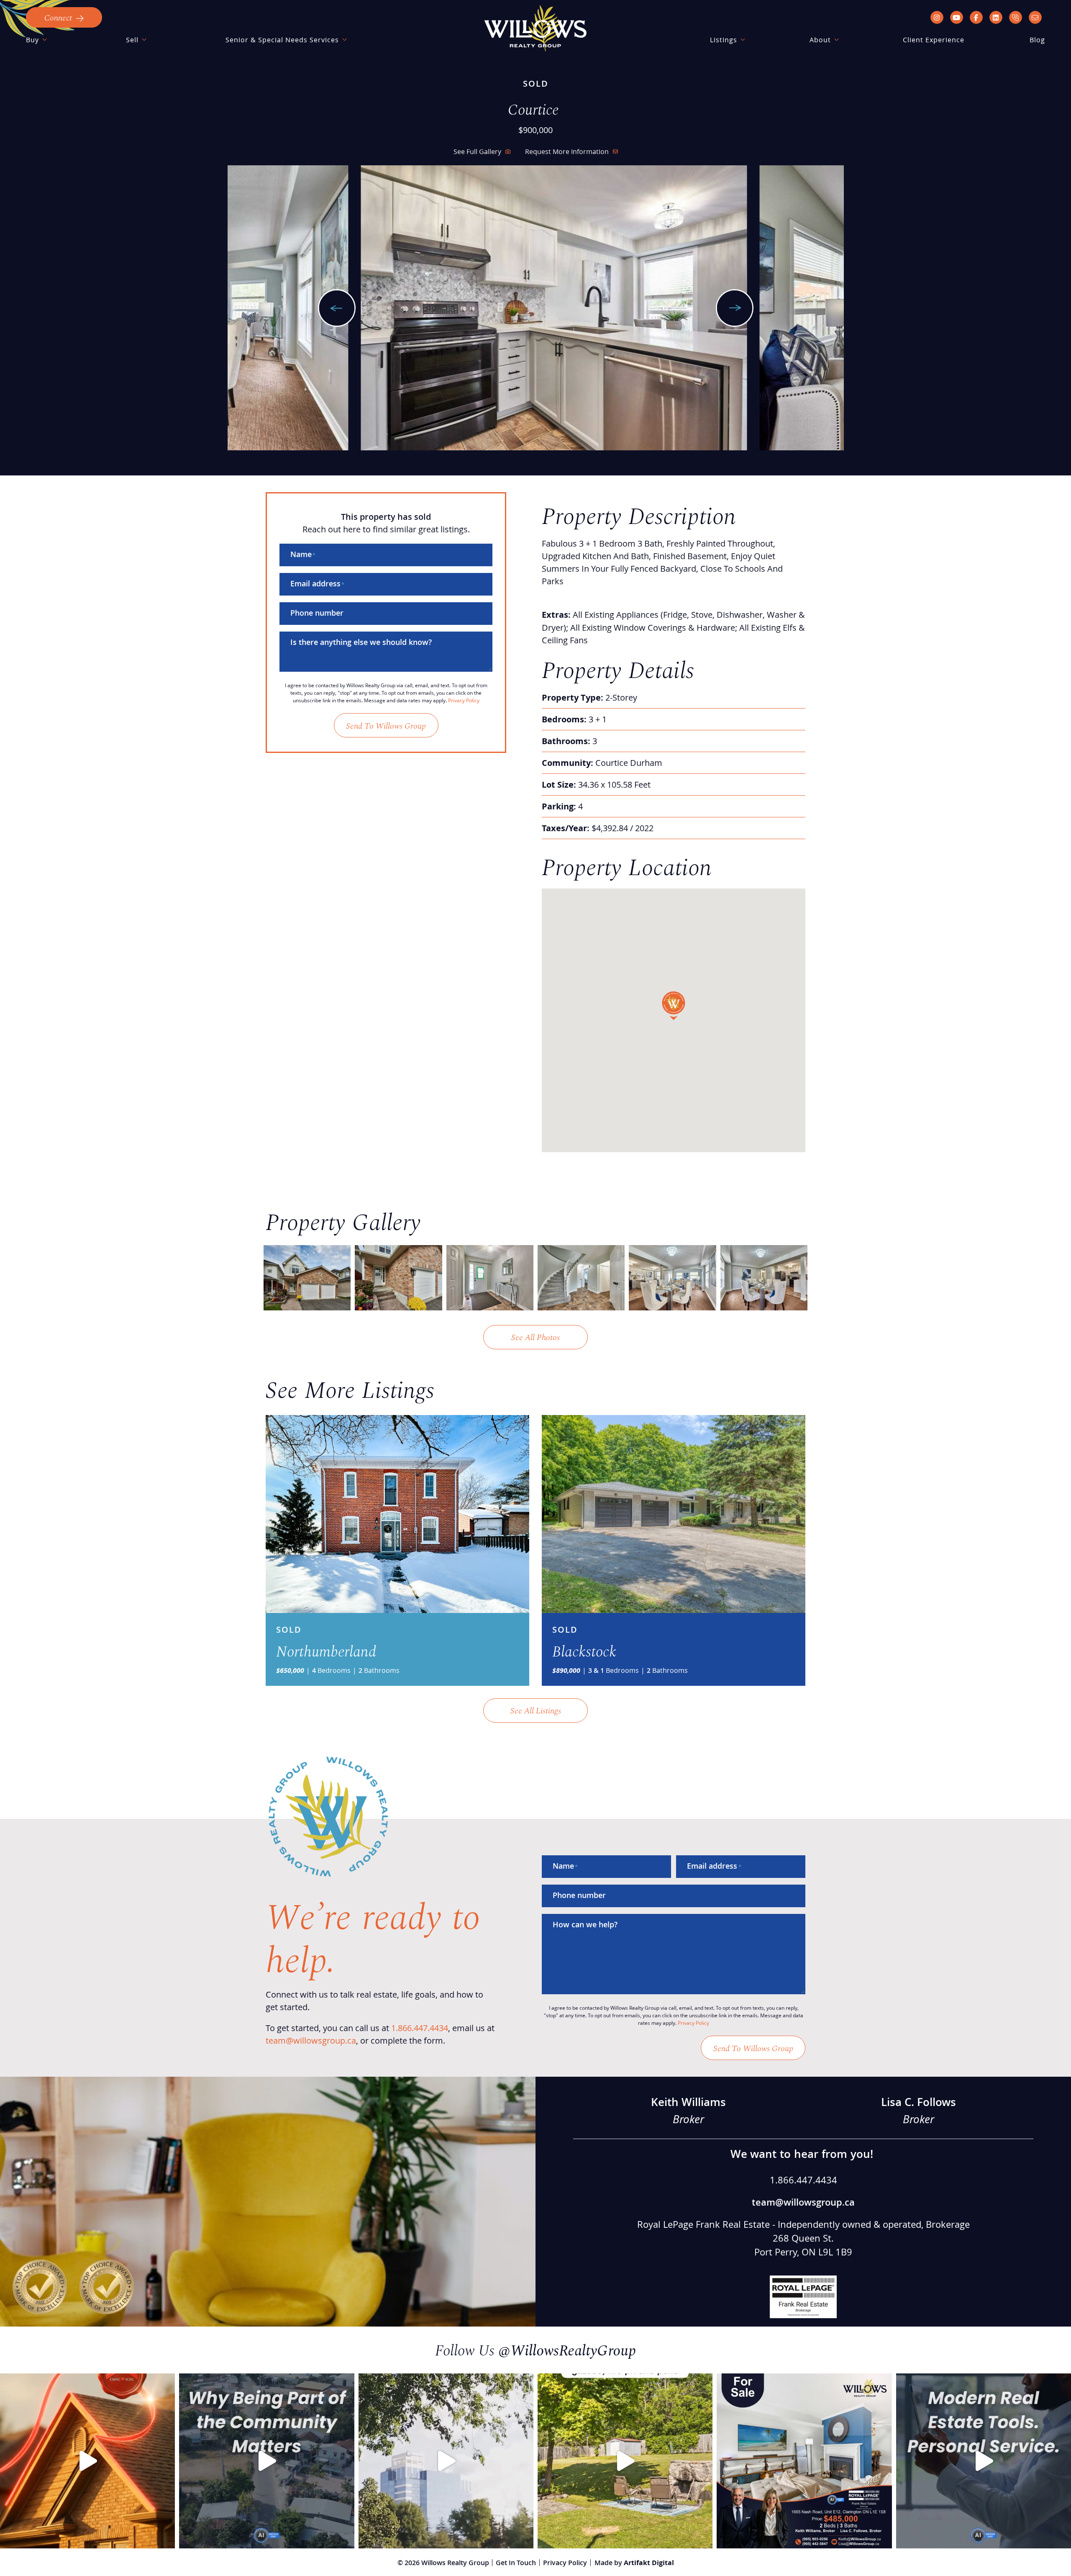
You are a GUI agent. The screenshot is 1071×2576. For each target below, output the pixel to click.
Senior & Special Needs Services (282, 40)
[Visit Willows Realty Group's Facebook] (976, 17)
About (820, 40)
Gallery (477, 151)
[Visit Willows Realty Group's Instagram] (937, 17)
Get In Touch (516, 2563)
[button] (64, 17)
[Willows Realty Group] (535, 28)
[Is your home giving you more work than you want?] (446, 2461)
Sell (132, 40)
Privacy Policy (464, 700)
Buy (32, 40)
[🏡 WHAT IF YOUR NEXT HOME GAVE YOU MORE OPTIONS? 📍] (804, 2461)
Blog (1037, 40)
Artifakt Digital (649, 2563)
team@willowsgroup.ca (311, 2040)
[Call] (1016, 17)
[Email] (1035, 17)
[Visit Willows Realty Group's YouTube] (957, 17)
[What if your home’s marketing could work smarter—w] (984, 2461)
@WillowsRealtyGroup (567, 2349)
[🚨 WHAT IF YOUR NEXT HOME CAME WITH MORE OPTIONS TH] (625, 2461)
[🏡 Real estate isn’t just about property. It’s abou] (266, 2461)
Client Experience (934, 40)
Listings (724, 40)
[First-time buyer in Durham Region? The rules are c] (87, 2461)
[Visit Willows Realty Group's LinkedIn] (996, 17)
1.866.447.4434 (420, 2028)
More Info (567, 151)
